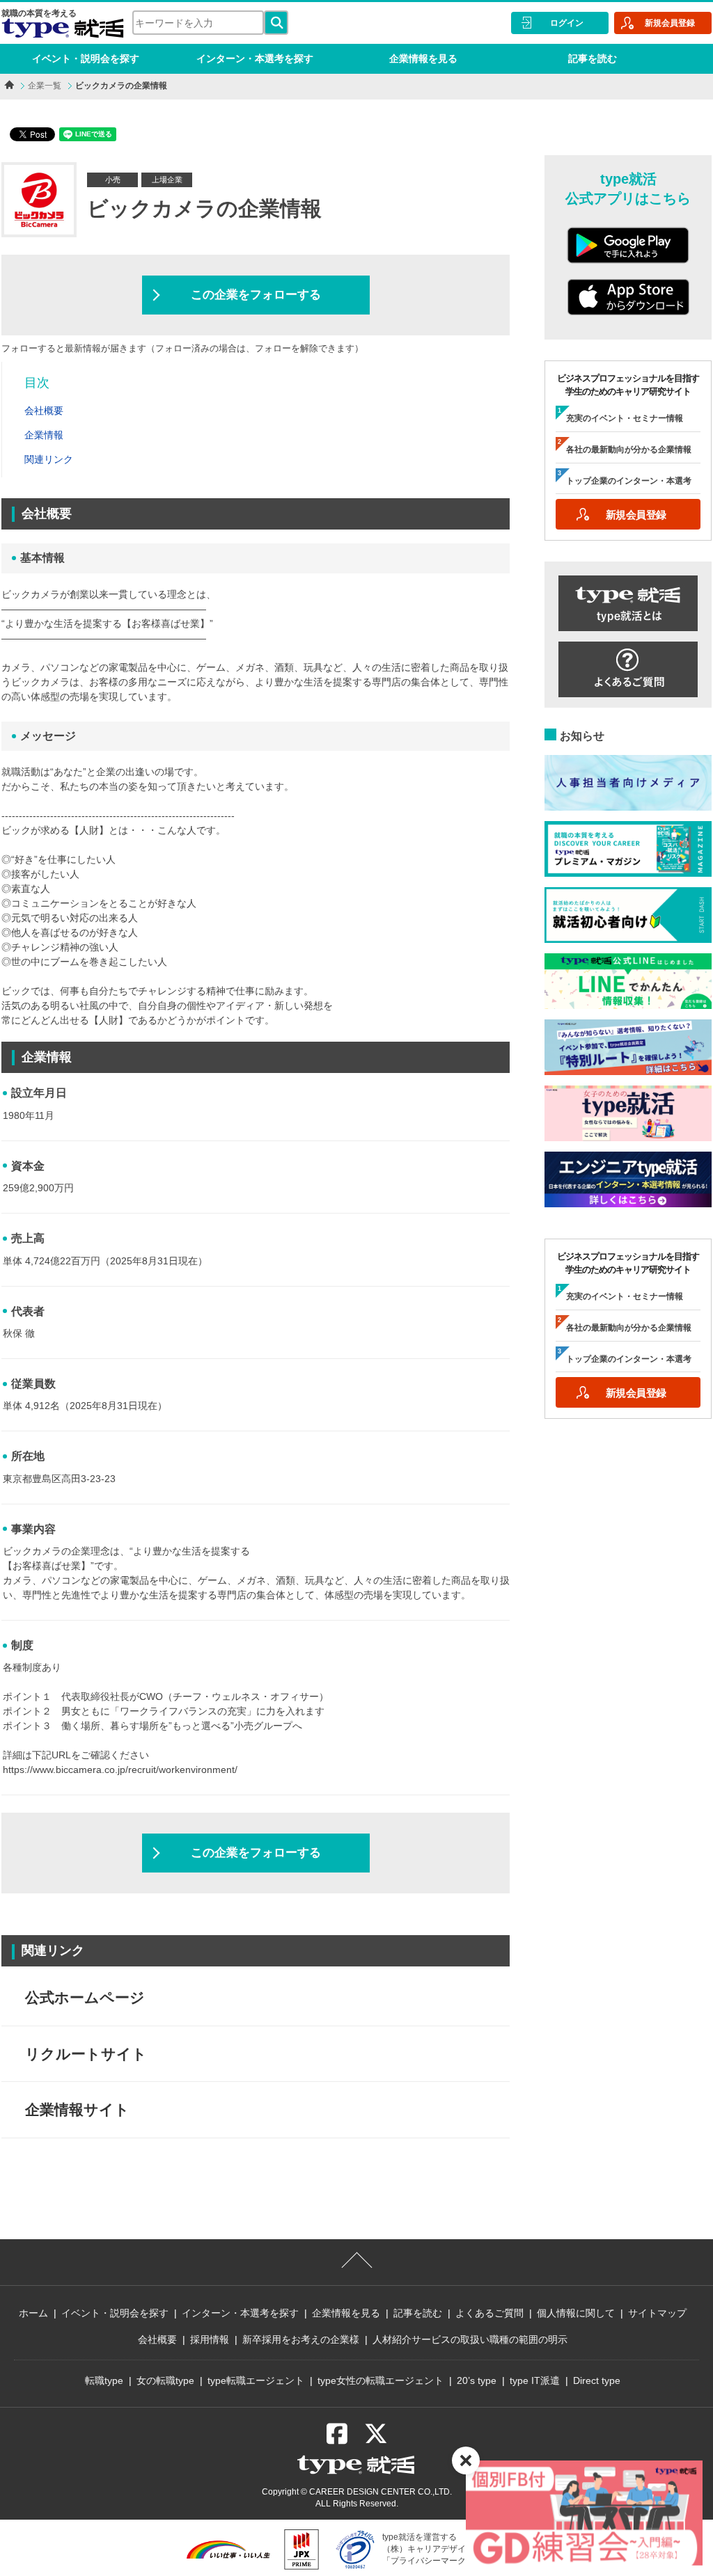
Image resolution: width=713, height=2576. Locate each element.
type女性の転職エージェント (381, 2380)
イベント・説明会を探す (86, 58)
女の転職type (165, 2380)
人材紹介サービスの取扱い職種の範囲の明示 (470, 2339)
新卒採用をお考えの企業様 (301, 2339)
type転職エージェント (256, 2380)
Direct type (597, 2380)
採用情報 (210, 2339)
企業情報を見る (423, 58)
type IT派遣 (535, 2380)
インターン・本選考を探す (255, 58)
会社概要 (157, 2339)
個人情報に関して (576, 2313)
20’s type (477, 2380)
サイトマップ (657, 2313)
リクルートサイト (86, 2054)
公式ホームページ (85, 1997)
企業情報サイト (77, 2109)
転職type (104, 2380)
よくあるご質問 (489, 2313)
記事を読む (593, 58)
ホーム (33, 2313)
